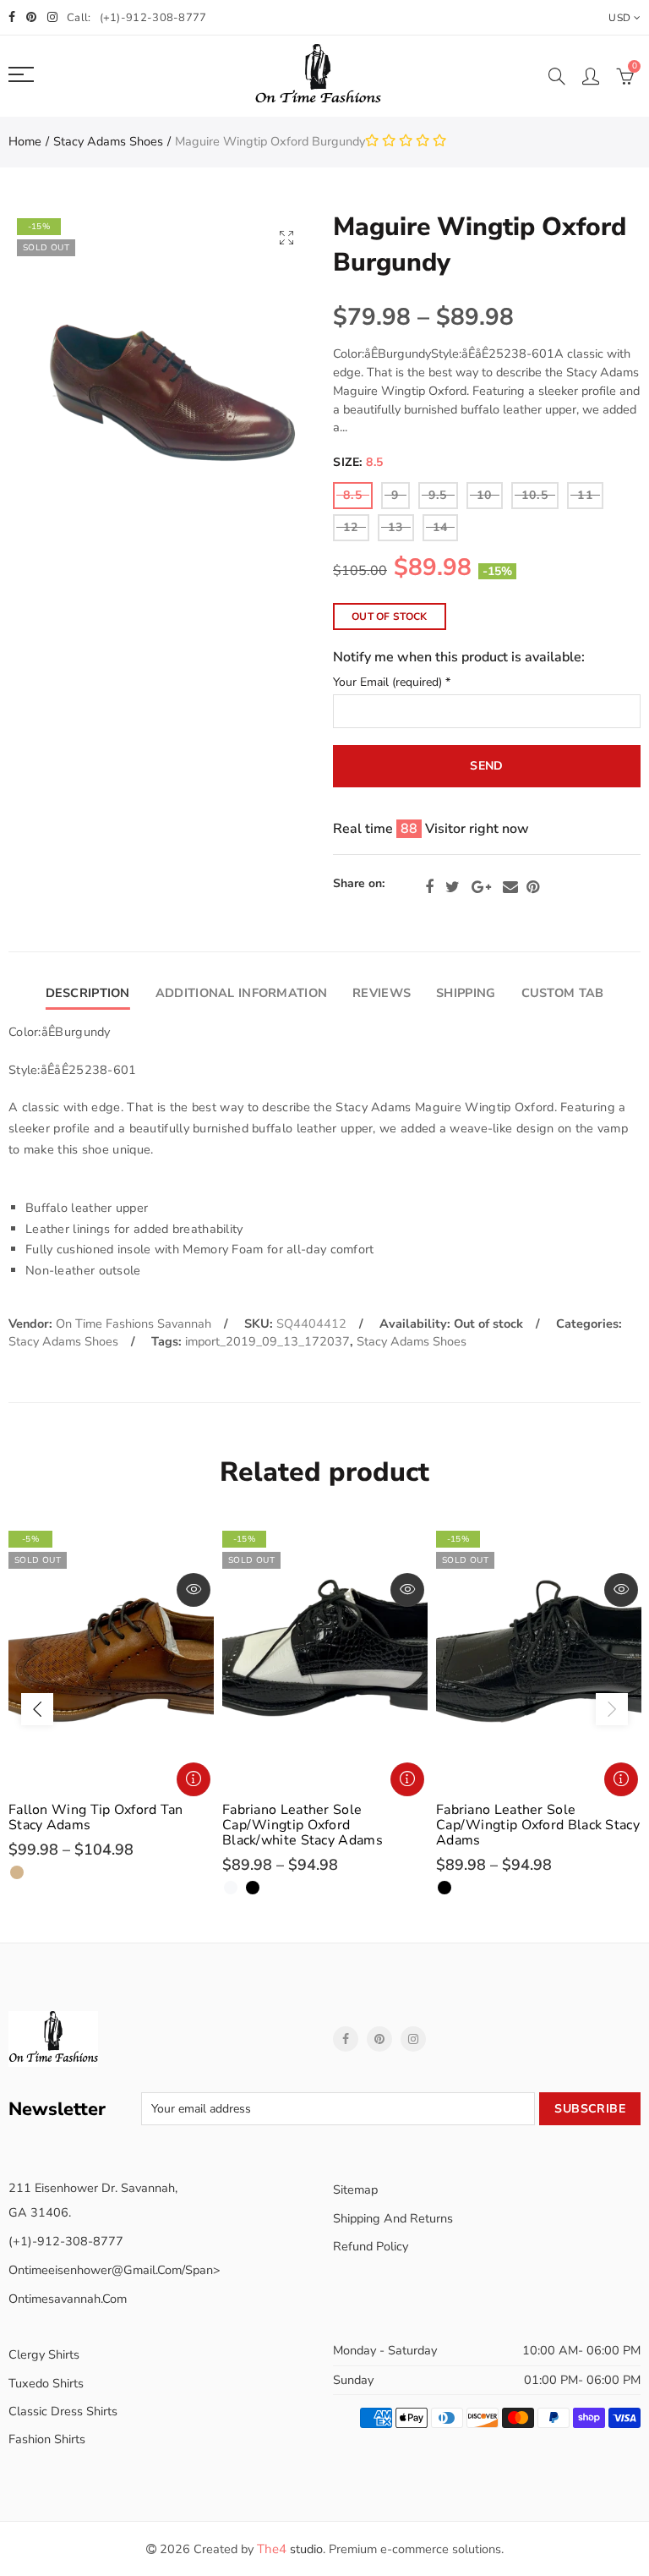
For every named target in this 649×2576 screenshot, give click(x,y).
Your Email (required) (392, 683)
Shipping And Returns (393, 2218)
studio (290, 2549)
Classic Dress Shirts (63, 2411)
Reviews (382, 993)
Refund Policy (371, 2246)
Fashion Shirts (47, 2439)
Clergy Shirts (44, 2354)
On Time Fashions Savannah (134, 1324)
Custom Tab (563, 993)
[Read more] (194, 1779)
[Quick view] (194, 1590)
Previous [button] (37, 1709)
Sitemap (355, 2190)
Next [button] (612, 1709)
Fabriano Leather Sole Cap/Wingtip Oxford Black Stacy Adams (538, 1825)
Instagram (413, 2039)
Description (88, 993)
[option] (111, 1701)
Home (25, 141)
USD (619, 18)
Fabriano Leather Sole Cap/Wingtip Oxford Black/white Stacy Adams (303, 1825)
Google (481, 887)
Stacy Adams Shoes (108, 141)
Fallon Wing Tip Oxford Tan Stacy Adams (96, 1817)
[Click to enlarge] (286, 237)
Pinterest (533, 887)
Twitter (453, 887)
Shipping (466, 993)
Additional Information (241, 993)
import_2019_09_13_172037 (267, 1341)
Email (510, 887)
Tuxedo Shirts (46, 2383)
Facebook (429, 887)
